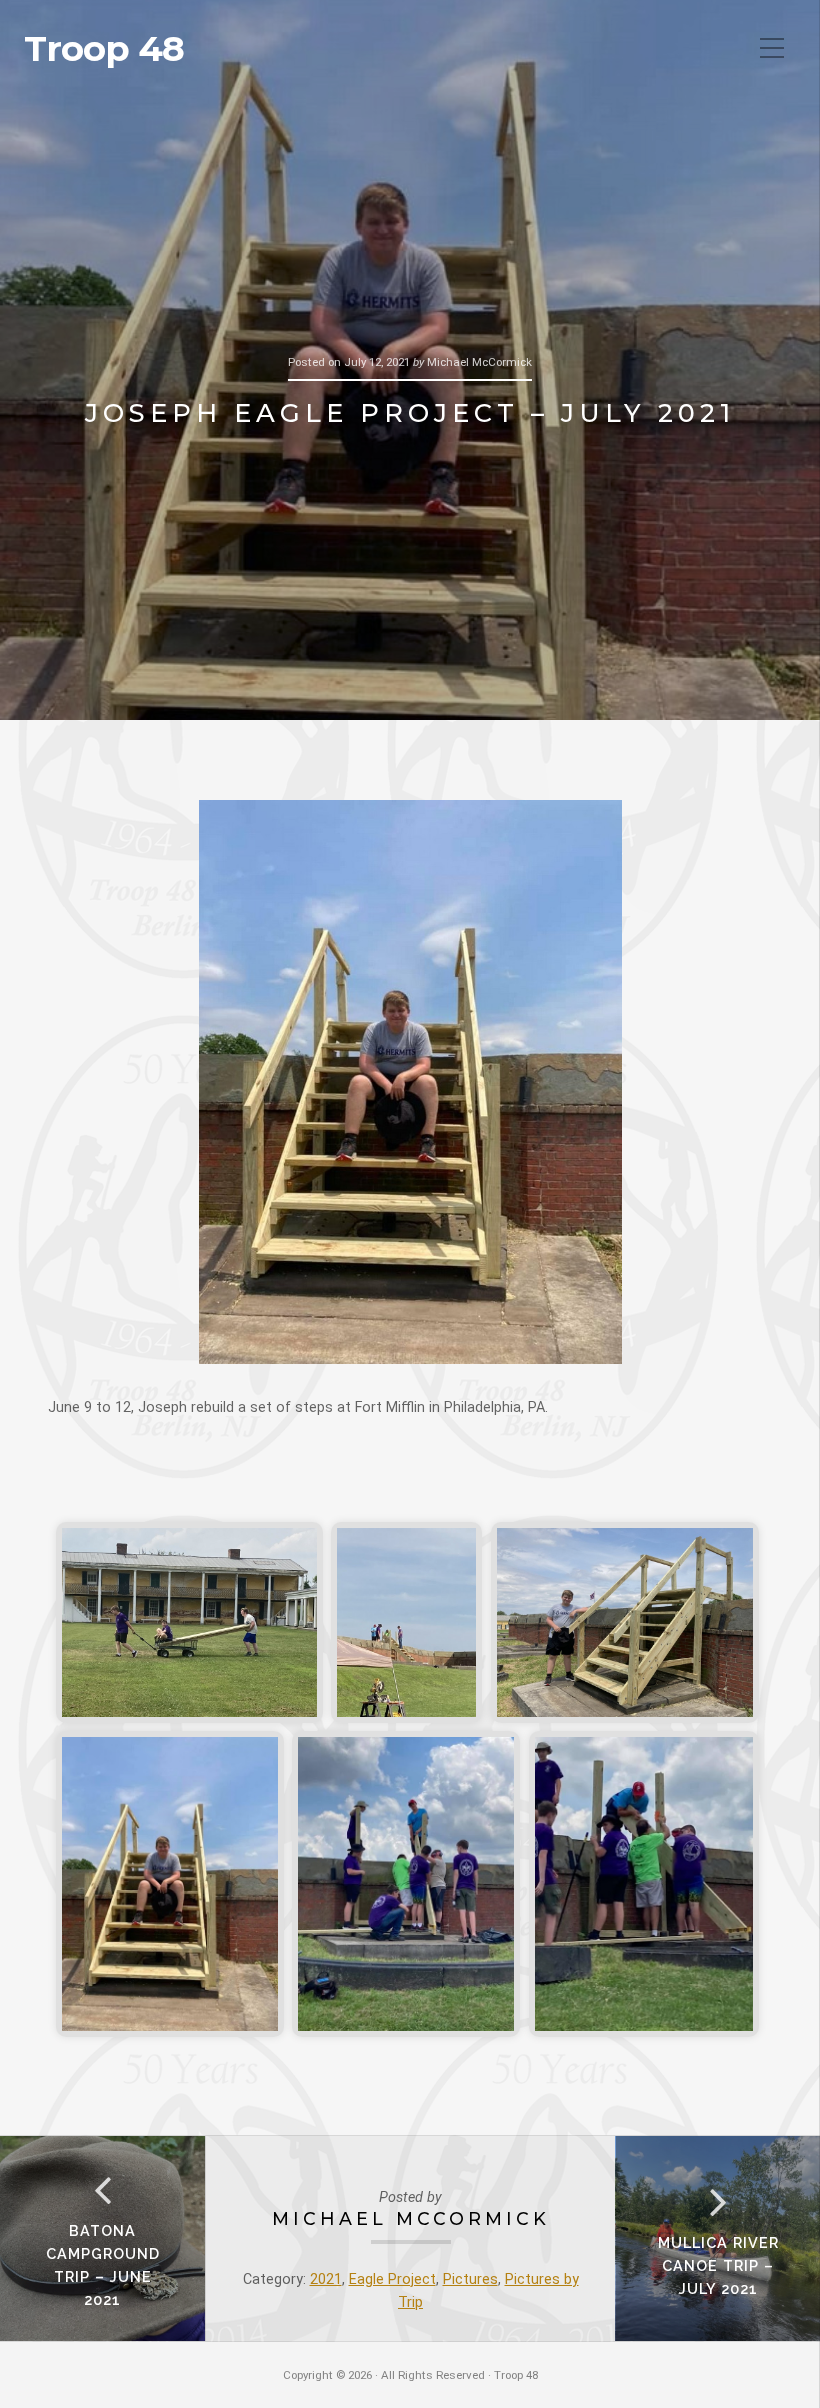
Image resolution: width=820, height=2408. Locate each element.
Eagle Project (392, 2279)
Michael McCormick (411, 2218)
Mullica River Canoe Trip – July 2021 (718, 2265)
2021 (326, 2279)
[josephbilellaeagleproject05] (406, 1884)
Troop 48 (104, 49)
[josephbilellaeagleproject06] (644, 1884)
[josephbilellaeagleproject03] (625, 1622)
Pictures (470, 2279)
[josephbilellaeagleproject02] (406, 1622)
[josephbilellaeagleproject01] (189, 1622)
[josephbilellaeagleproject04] (170, 1884)
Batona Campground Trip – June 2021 (103, 2265)
